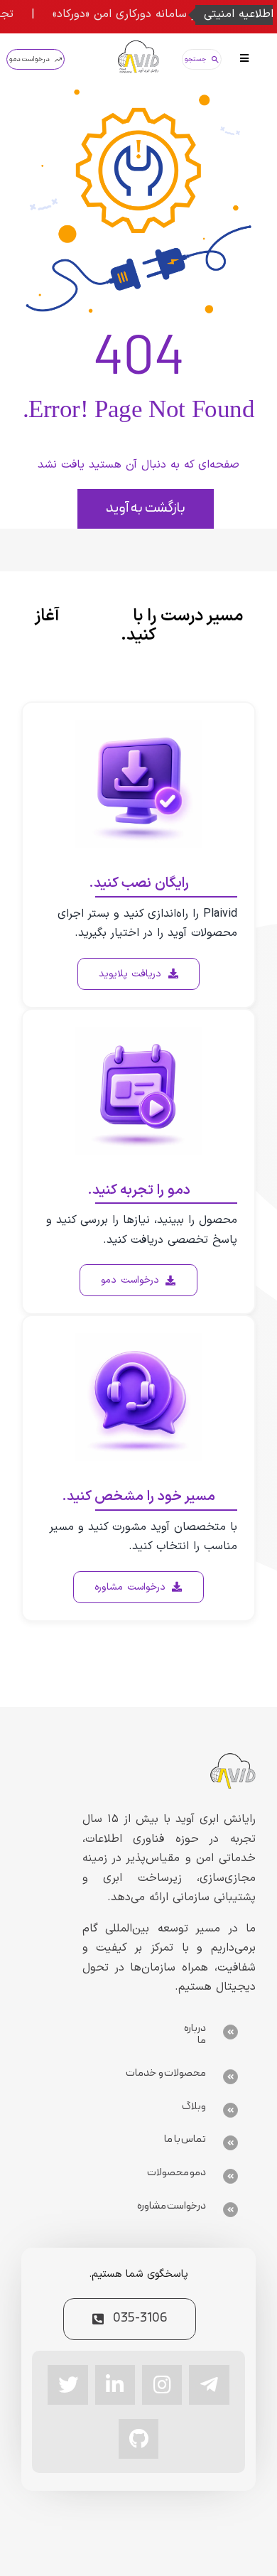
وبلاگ (194, 2107)
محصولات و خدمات (166, 2073)
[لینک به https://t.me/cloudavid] (209, 2385)
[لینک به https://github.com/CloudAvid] (138, 2439)
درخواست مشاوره (172, 2206)
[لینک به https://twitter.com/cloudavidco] (67, 2385)
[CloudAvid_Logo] (138, 46)
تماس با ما (185, 2139)
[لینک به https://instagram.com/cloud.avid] (162, 2385)
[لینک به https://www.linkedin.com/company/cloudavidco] (115, 2385)
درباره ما (195, 2035)
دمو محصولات (177, 2173)
